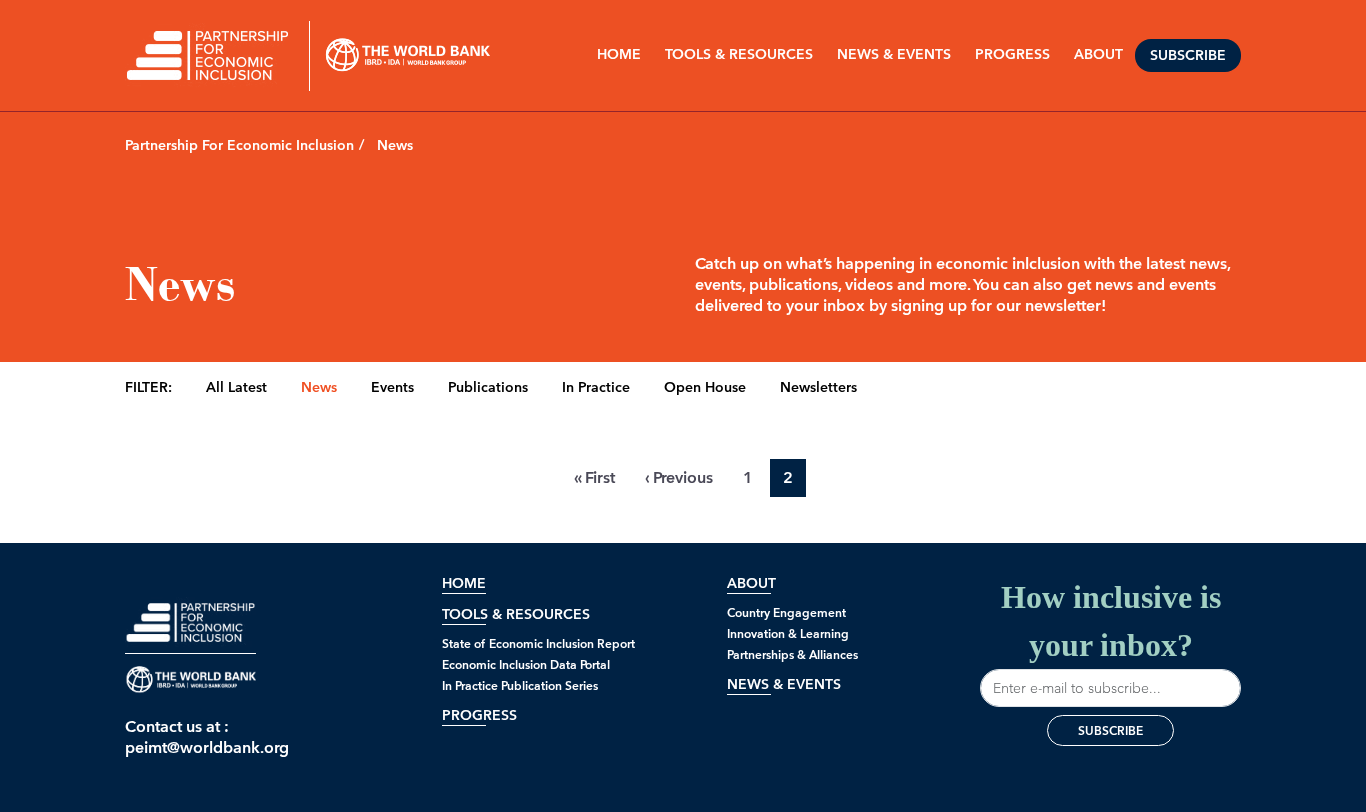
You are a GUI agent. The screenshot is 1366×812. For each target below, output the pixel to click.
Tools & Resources (739, 54)
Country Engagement (786, 612)
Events (392, 387)
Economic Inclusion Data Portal (526, 664)
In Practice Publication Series (520, 685)
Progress (479, 715)
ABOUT (1098, 54)
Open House (705, 387)
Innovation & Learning (788, 633)
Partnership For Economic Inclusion (239, 145)
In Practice (596, 387)
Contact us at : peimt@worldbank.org (190, 737)
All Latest (236, 387)
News (319, 387)
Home (619, 54)
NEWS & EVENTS (894, 54)
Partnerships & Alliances (792, 654)
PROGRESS (1012, 54)
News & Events (784, 684)
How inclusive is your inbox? (1111, 621)
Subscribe (1188, 55)
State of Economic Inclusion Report (538, 643)
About (751, 583)
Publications (488, 387)
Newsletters (818, 387)
